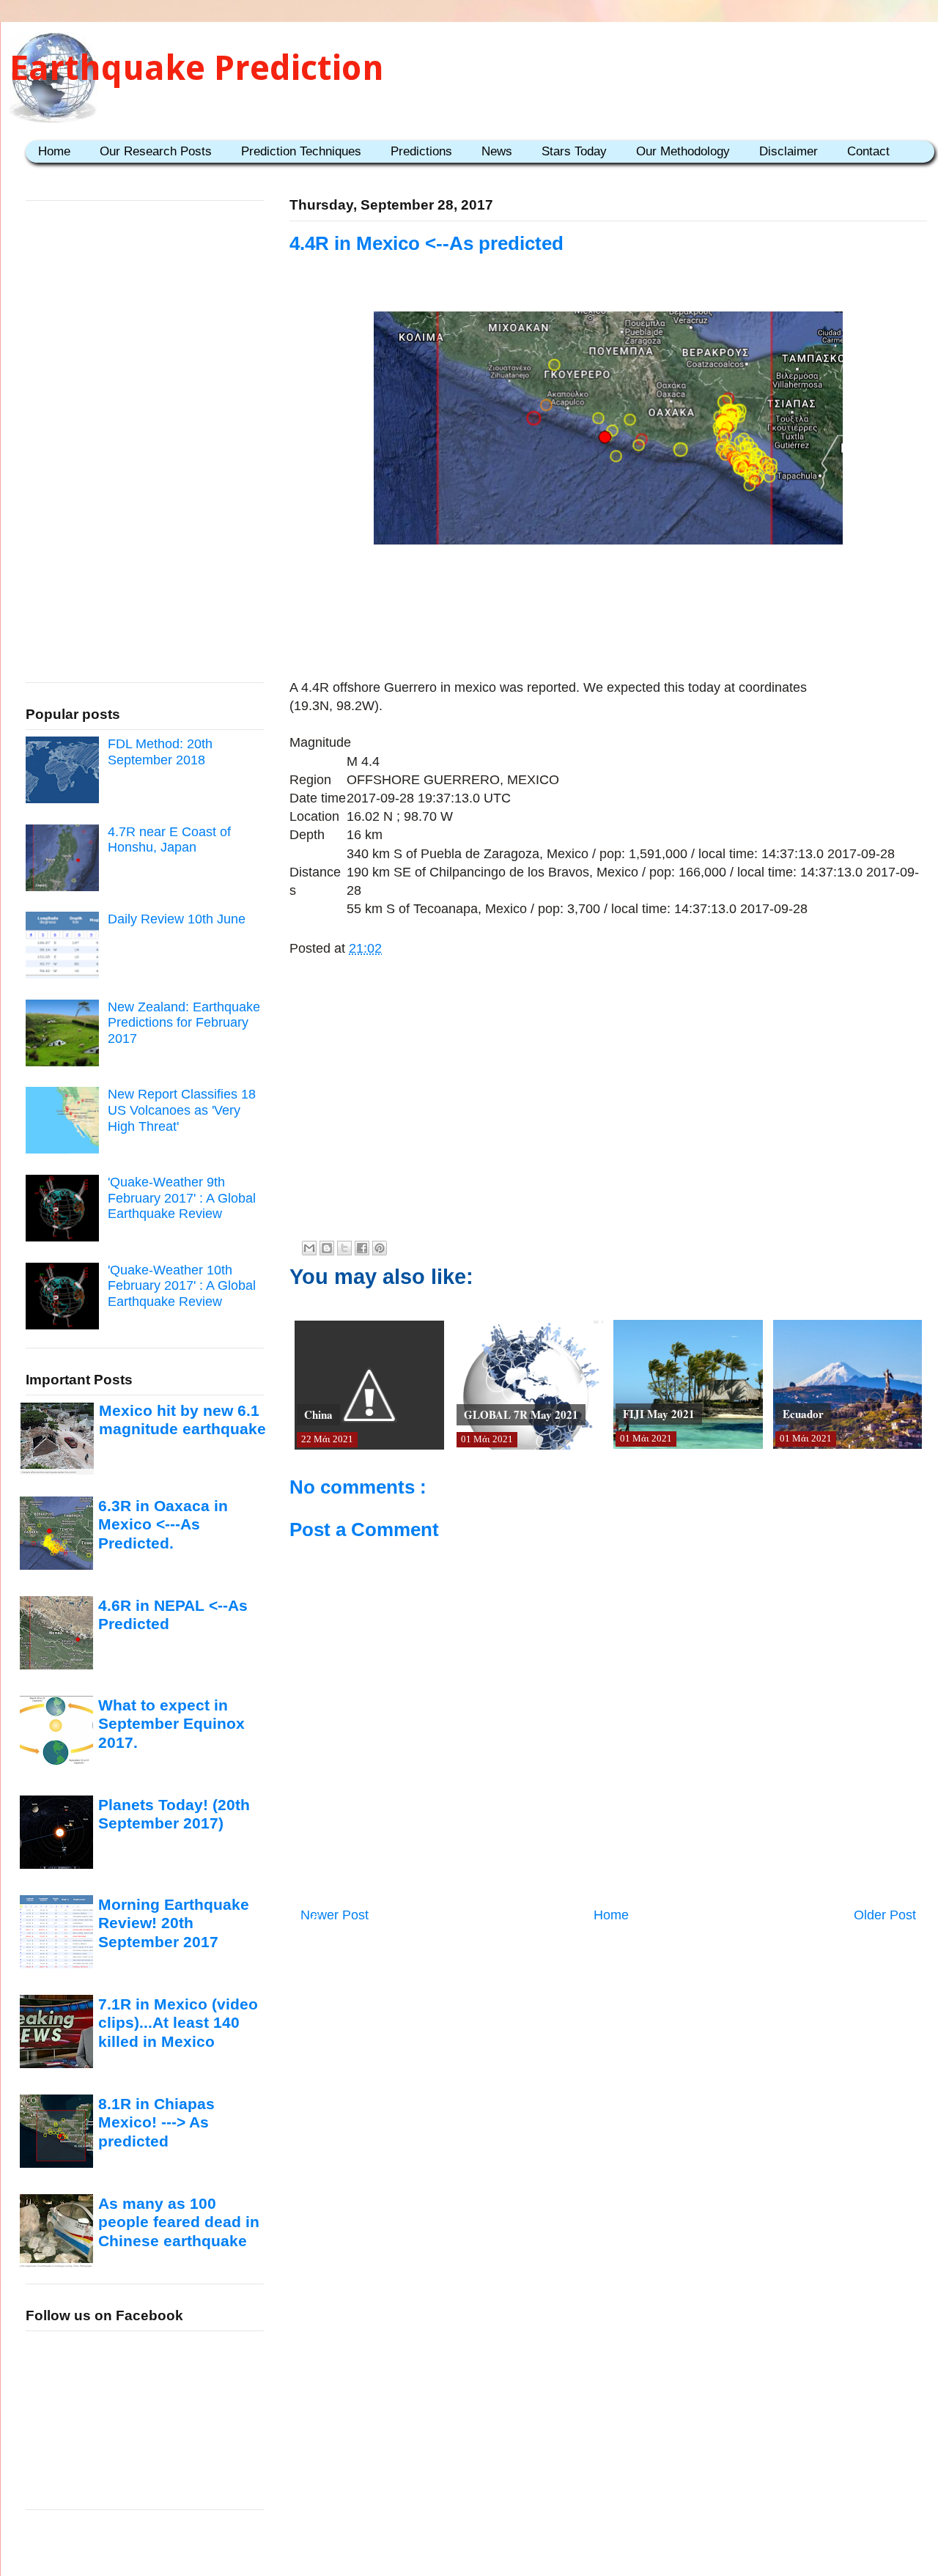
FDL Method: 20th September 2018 (160, 752)
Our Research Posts (156, 151)
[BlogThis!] (327, 1248)
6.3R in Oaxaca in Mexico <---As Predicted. (163, 1524)
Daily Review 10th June (177, 919)
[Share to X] (344, 1248)
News (497, 151)
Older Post (885, 1915)
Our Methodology (683, 151)
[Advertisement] (608, 596)
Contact (868, 151)
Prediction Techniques (301, 151)
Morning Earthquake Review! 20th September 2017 (174, 1923)
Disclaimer (789, 151)
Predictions (421, 151)
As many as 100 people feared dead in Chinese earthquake (179, 2222)
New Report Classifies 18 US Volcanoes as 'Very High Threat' (182, 1110)
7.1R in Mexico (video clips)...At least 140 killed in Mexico (178, 2023)
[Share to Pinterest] (380, 1248)
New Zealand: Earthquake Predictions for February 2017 (184, 1023)
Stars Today (574, 151)
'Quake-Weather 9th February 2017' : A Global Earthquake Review (182, 1198)
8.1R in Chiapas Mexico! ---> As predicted (156, 2122)
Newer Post (335, 1915)
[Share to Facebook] (362, 1248)
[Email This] (309, 1248)
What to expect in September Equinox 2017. (171, 1724)
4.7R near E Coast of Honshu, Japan (169, 840)
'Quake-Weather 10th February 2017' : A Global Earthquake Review (182, 1286)
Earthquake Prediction (197, 68)
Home (54, 151)
